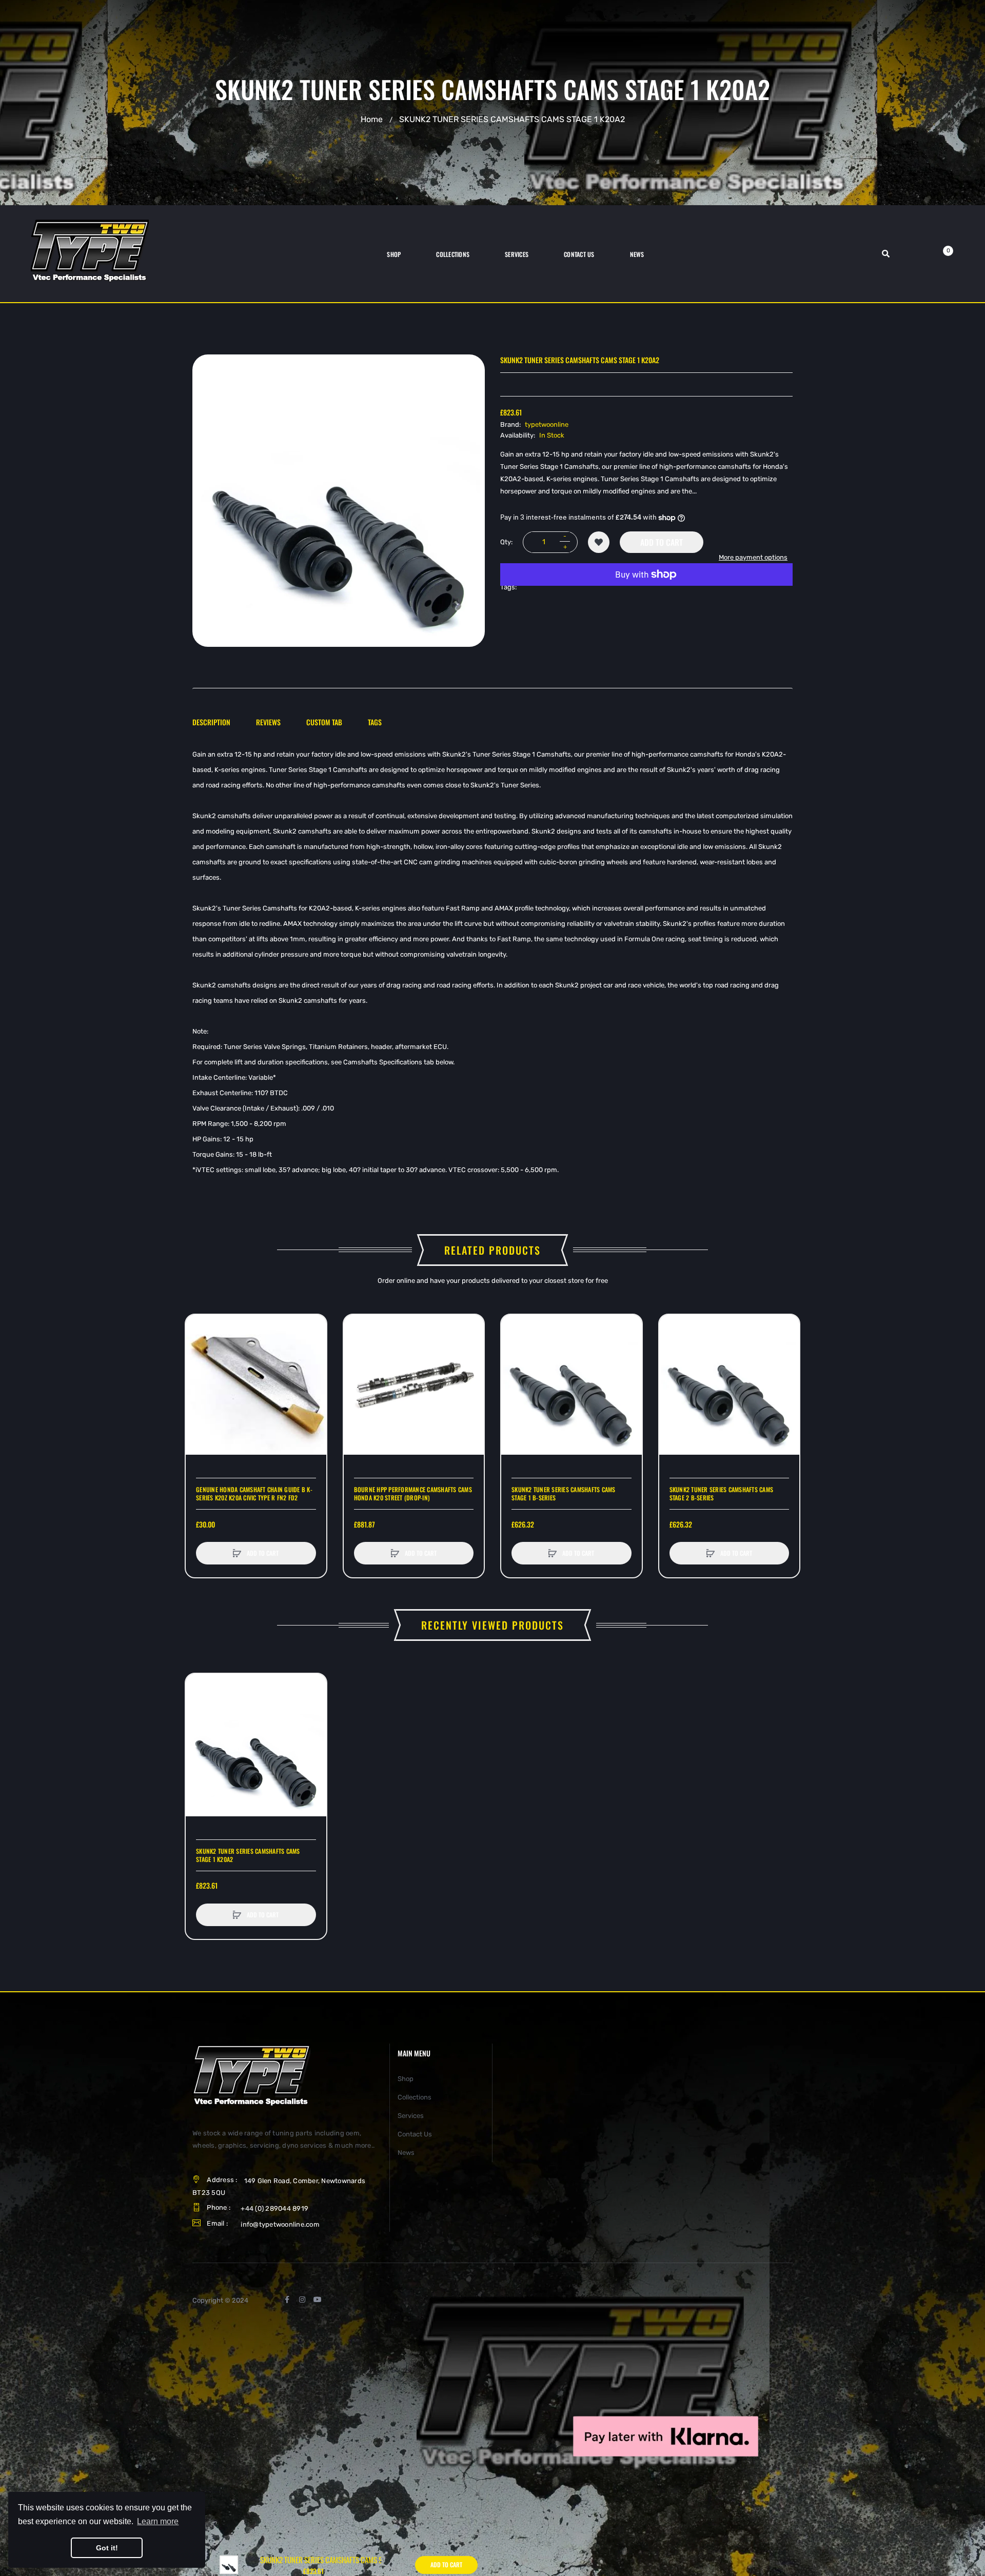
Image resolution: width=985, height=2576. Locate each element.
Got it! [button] (107, 2548)
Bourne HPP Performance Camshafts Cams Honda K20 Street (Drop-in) (413, 1494)
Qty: (506, 542)
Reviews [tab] (268, 722)
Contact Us (415, 2134)
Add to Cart (662, 542)
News (406, 2153)
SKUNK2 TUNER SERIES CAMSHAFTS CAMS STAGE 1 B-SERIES (564, 1494)
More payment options (753, 557)
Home (372, 119)
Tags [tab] (375, 722)
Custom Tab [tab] (324, 722)
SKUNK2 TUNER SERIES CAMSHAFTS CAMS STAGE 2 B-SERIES (722, 1494)
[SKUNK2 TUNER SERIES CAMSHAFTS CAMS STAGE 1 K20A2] (229, 2564)
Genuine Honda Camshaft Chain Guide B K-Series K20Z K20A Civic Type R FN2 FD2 (254, 1494)
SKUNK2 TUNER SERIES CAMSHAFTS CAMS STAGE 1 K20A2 (248, 1855)
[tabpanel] (493, 962)
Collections (415, 2097)
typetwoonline (547, 424)
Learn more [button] (158, 2521)
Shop (406, 2079)
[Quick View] (199, 1366)
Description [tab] (211, 722)
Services (411, 2116)
